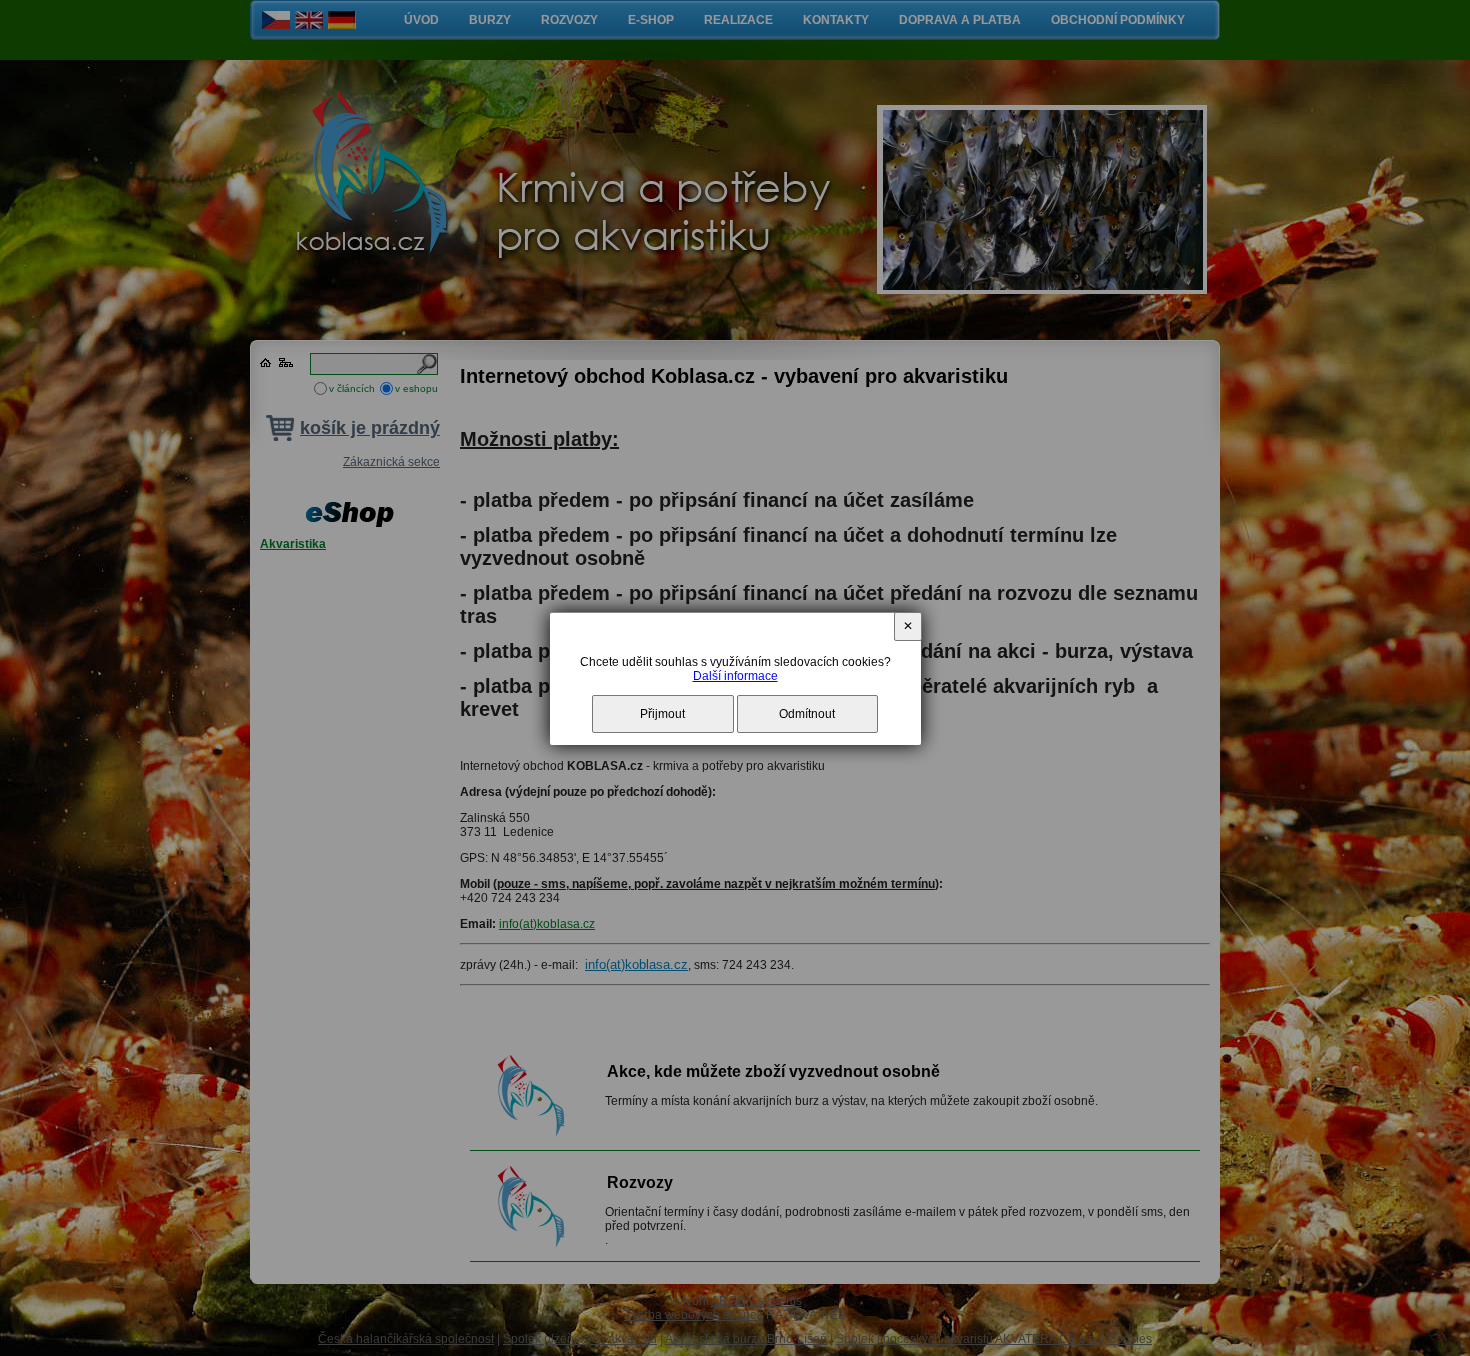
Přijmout (662, 714)
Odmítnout (807, 714)
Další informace (735, 676)
